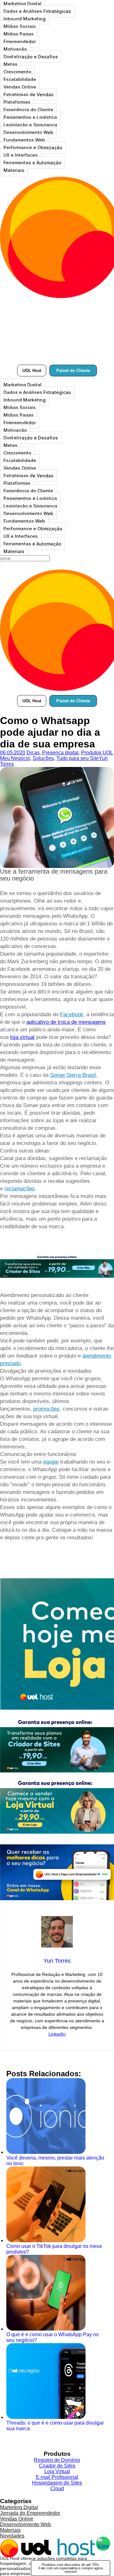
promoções (46, 1409)
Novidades (12, 2536)
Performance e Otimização (33, 147)
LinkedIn (57, 2034)
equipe (51, 1462)
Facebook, (73, 1014)
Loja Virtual (57, 2471)
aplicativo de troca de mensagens (66, 1022)
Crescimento (17, 72)
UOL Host (32, 371)
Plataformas (17, 102)
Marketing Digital (22, 385)
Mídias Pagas (19, 34)
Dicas (33, 753)
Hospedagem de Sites (57, 2483)
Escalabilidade (20, 79)
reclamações (20, 1189)
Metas (10, 64)
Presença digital (60, 753)
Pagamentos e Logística (30, 117)
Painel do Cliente (73, 371)
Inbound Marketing (25, 19)
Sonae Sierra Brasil (73, 1075)
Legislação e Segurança (30, 125)
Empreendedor (20, 41)
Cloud (57, 2488)
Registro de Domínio (57, 2460)
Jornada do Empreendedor (30, 2513)
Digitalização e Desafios (31, 57)
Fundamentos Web (24, 140)
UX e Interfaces (21, 155)
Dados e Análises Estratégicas (37, 11)
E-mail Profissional (57, 2477)
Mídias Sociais (20, 26)
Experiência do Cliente (28, 110)
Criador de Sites (57, 2466)
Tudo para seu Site (78, 758)
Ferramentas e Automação (32, 163)
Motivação (15, 49)
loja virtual (22, 1037)
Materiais (14, 170)
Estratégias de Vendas (28, 94)
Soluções (43, 758)
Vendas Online (20, 87)
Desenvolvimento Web (28, 132)
